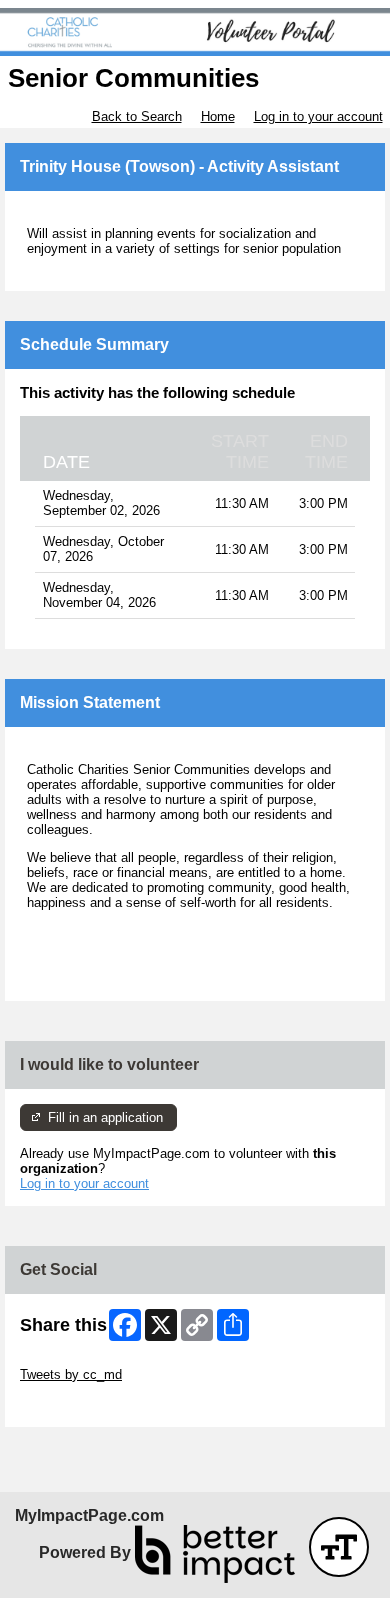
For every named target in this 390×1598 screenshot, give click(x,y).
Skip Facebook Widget (85, 1404)
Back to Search (137, 116)
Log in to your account (318, 116)
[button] (339, 1547)
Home (218, 116)
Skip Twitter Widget (76, 1359)
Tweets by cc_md (71, 1374)
